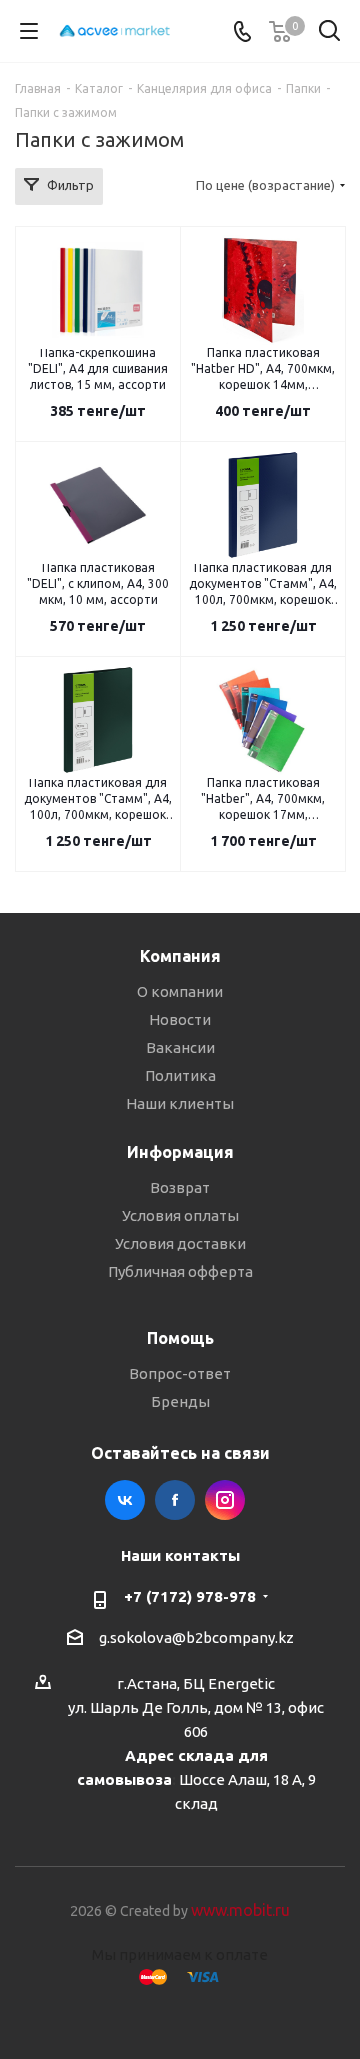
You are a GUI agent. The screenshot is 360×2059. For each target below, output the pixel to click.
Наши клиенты (180, 1103)
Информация (180, 1152)
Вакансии (180, 1047)
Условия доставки (180, 1243)
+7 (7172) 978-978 (190, 1596)
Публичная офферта (180, 1271)
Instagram (225, 1500)
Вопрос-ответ (180, 1373)
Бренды (180, 1401)
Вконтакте (125, 1500)
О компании (180, 991)
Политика (180, 1075)
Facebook (175, 1500)
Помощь (180, 1338)
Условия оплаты (180, 1215)
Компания (180, 956)
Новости (180, 1019)
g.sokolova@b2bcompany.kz (196, 1637)
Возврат (180, 1187)
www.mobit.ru (240, 1910)
